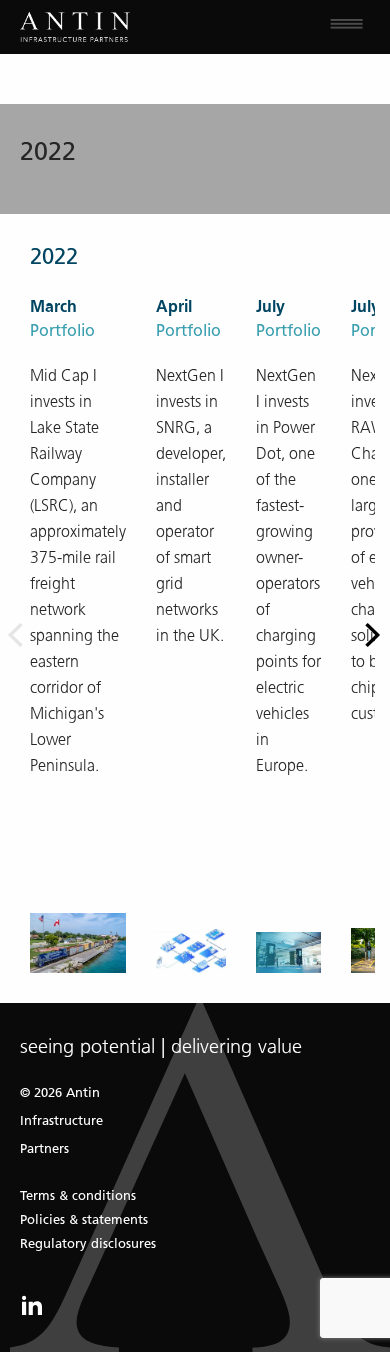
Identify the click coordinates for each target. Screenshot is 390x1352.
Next (375, 634)
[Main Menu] (292, 27)
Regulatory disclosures (88, 1243)
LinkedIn (32, 1305)
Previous (15, 634)
